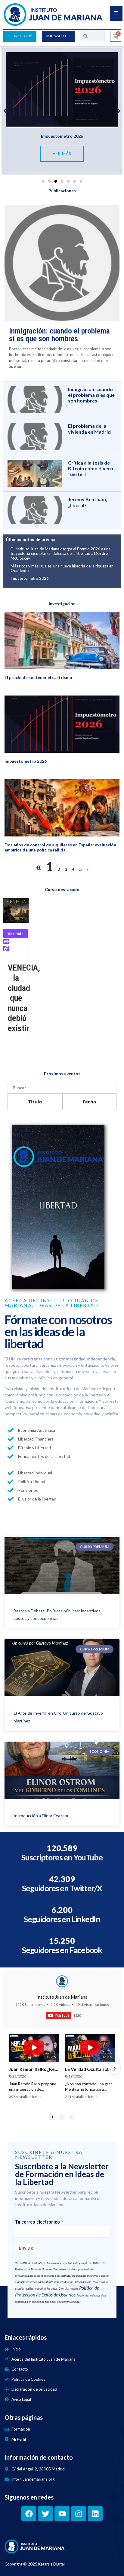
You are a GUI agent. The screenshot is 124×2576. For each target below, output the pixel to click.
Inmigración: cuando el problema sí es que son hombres (59, 335)
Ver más (15, 933)
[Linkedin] (95, 2514)
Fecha (89, 1102)
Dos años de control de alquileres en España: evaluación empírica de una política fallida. (60, 847)
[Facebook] (29, 2514)
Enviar (26, 2248)
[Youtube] (62, 2514)
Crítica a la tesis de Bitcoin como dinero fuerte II (91, 468)
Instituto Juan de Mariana (62, 1997)
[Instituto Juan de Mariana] (62, 1981)
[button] (5, 111)
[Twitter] (45, 2514)
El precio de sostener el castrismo (38, 677)
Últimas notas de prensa (31, 540)
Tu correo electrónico (37, 2222)
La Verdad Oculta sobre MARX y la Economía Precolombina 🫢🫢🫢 (90, 2069)
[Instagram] (79, 2514)
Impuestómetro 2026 (62, 136)
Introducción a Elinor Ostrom (41, 1816)
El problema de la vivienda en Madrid (89, 429)
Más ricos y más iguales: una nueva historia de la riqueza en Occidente (62, 568)
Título (35, 1102)
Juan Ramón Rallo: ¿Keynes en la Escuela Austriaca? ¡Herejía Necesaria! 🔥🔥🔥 (34, 2069)
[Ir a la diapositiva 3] (56, 181)
